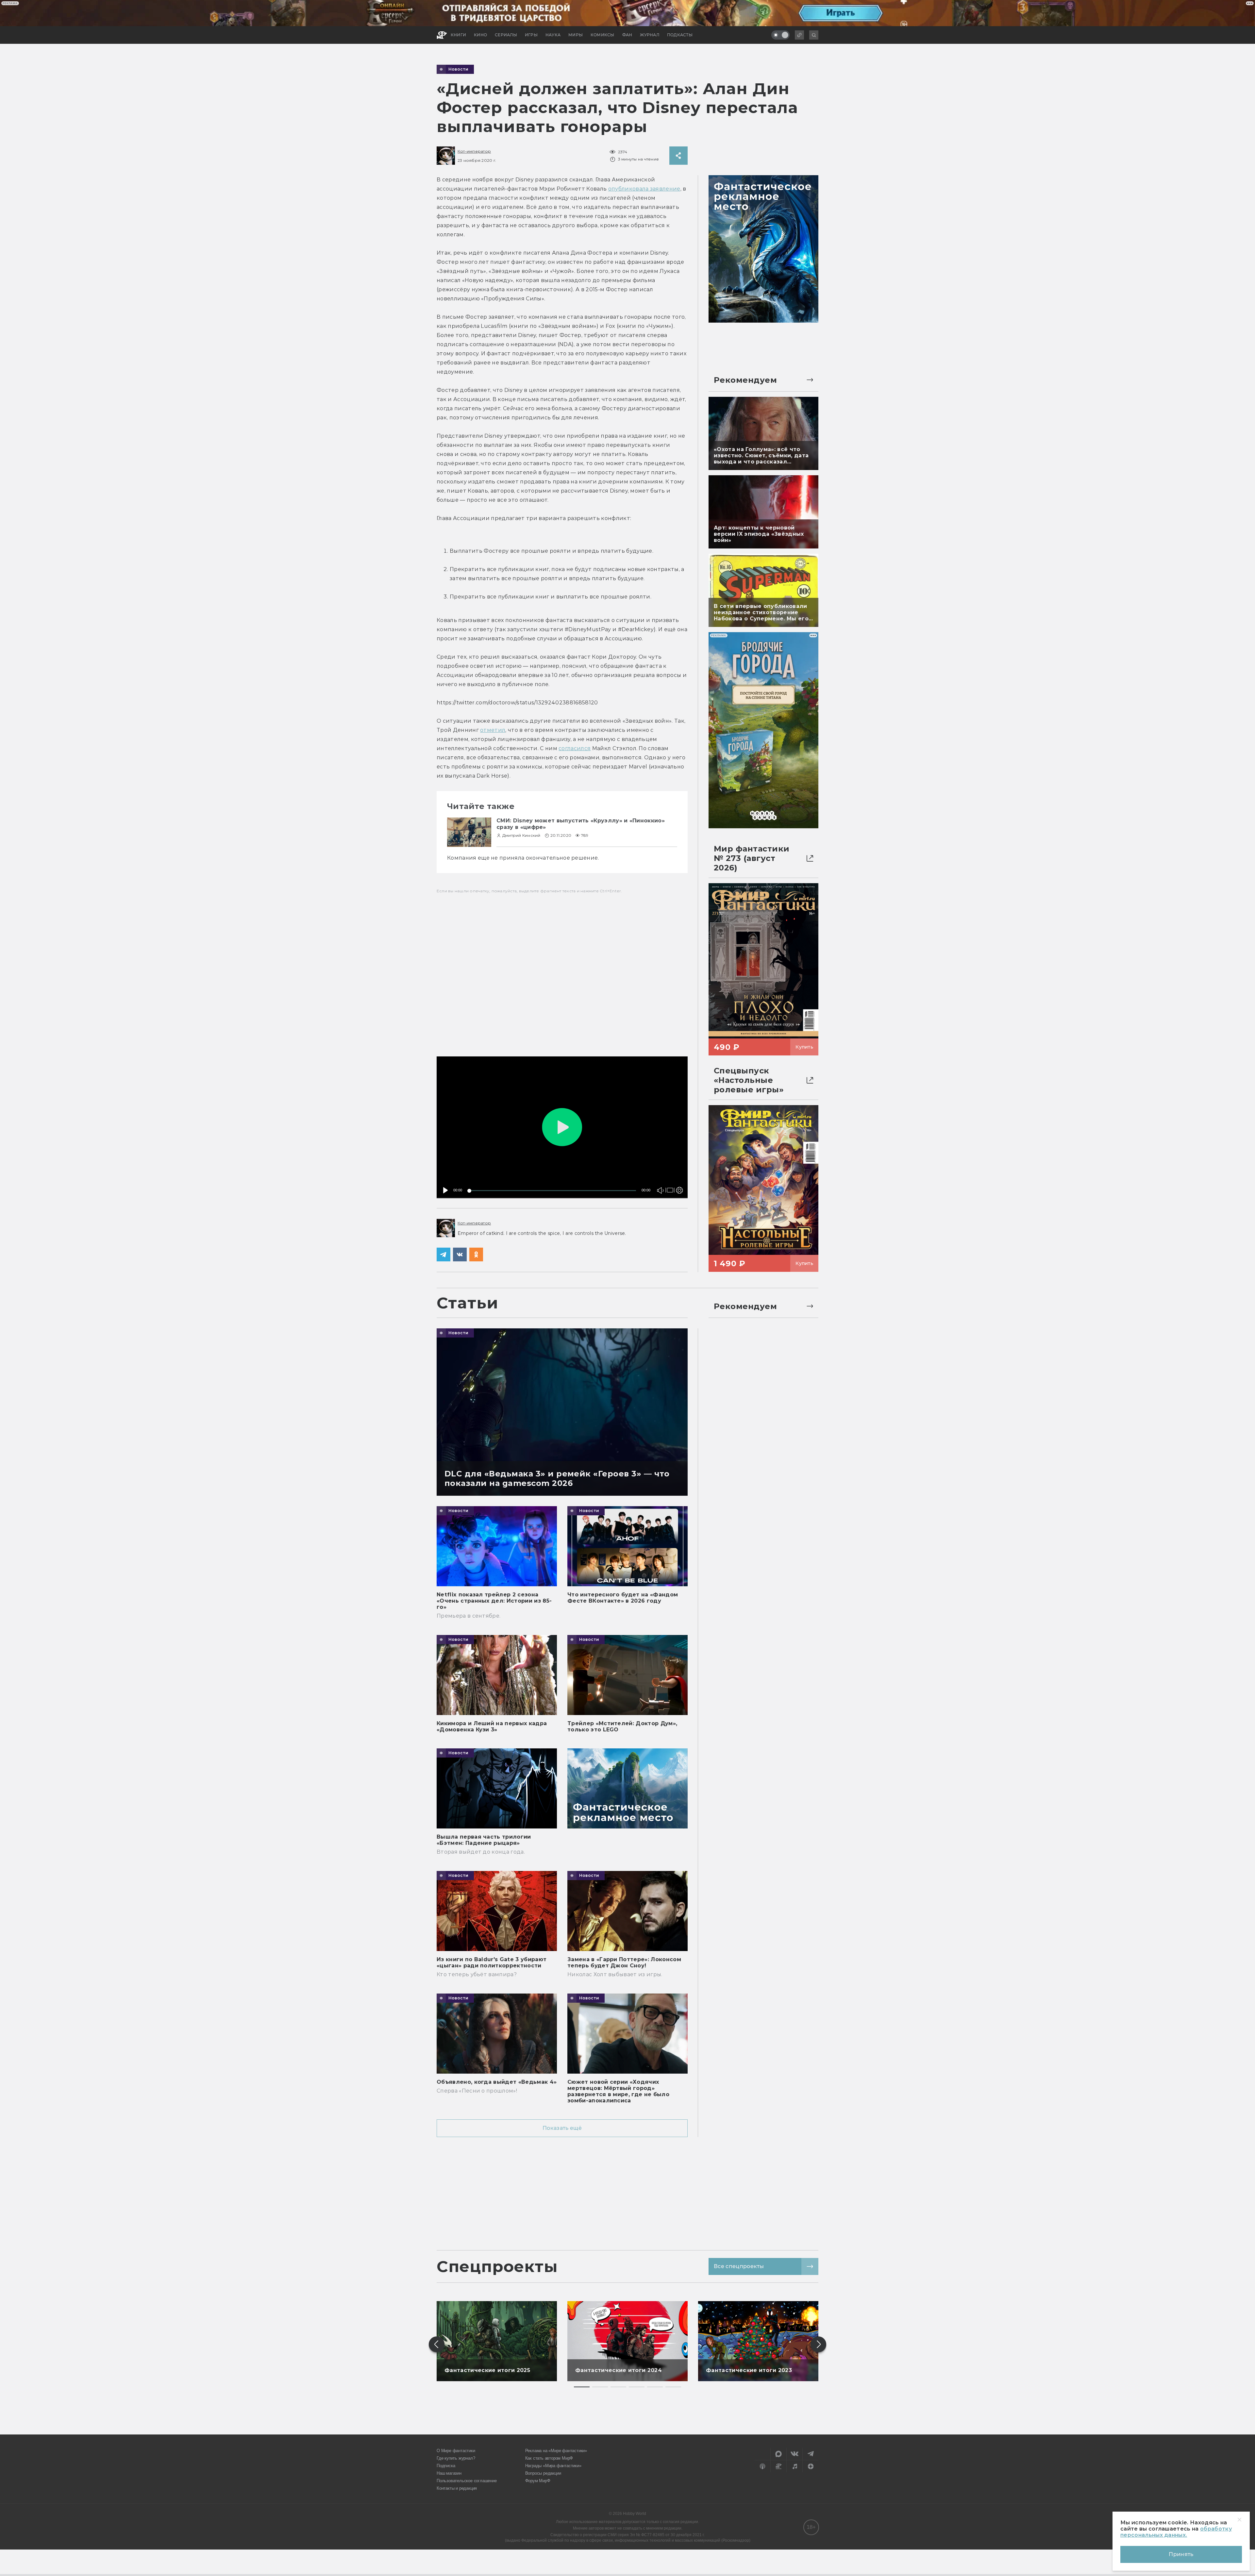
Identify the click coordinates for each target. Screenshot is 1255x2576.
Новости (459, 69)
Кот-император (474, 151)
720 (678, 1167)
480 (678, 1177)
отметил (493, 730)
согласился (575, 748)
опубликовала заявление (644, 189)
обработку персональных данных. (1176, 2532)
